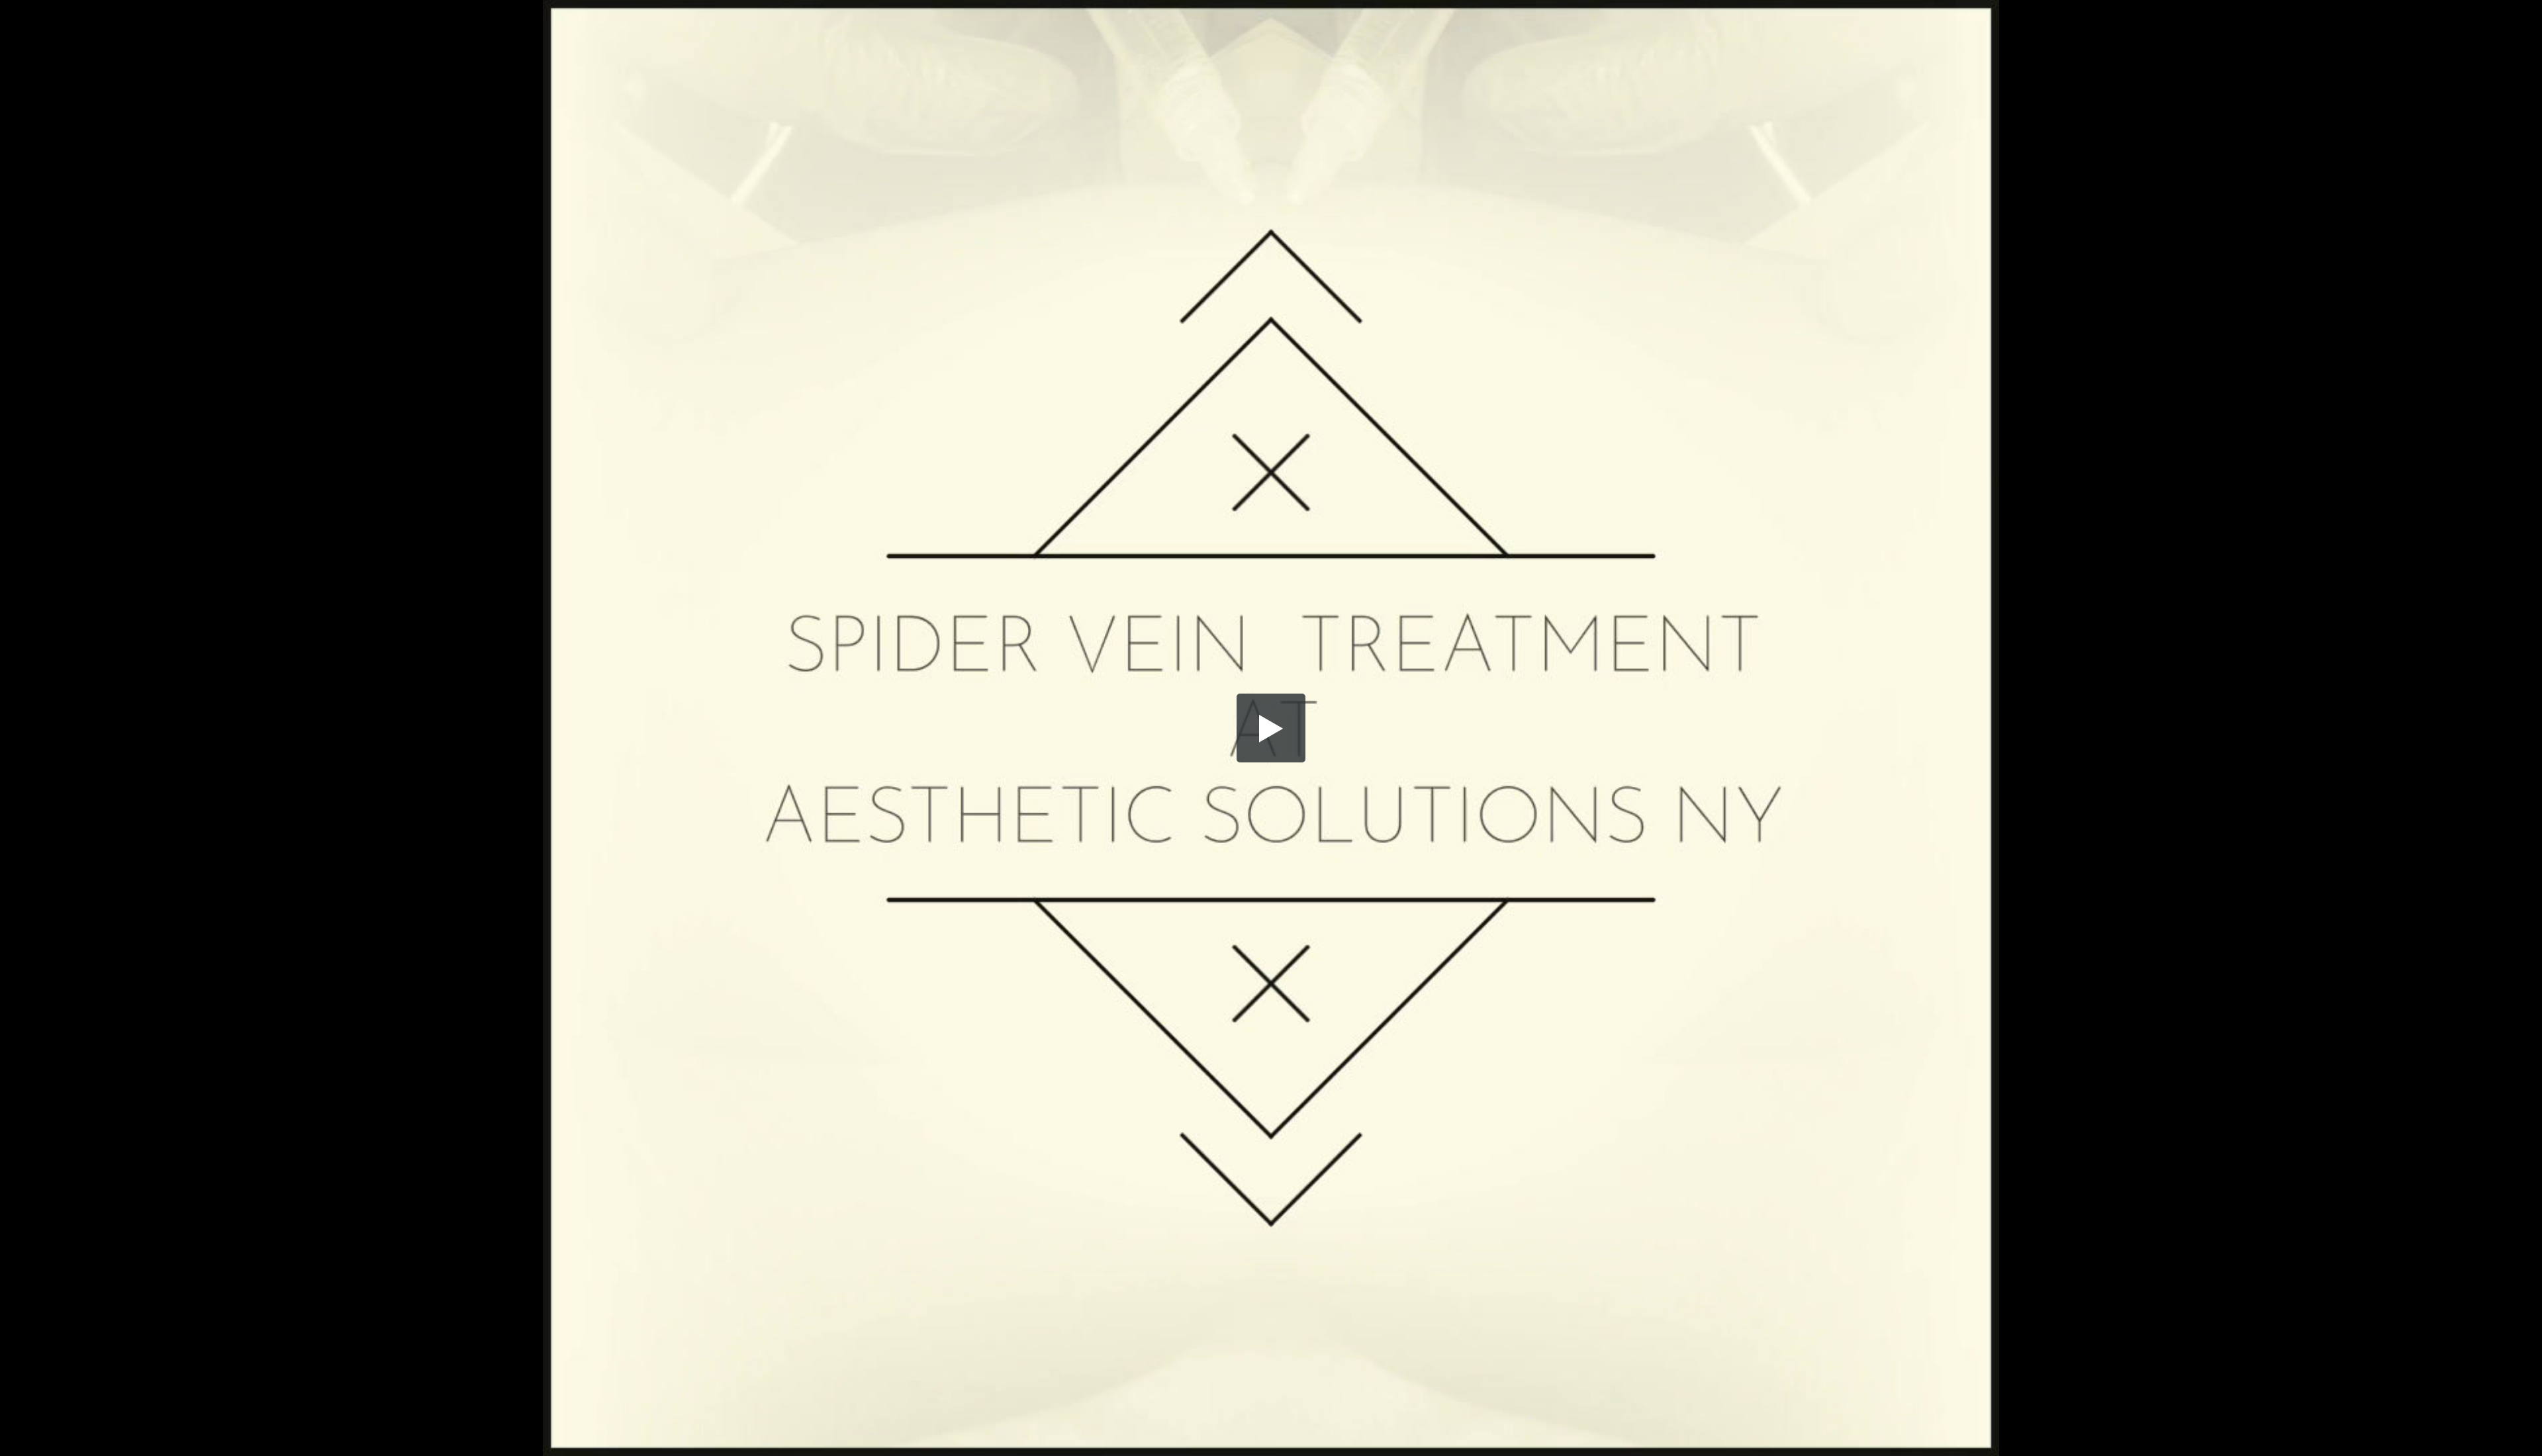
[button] (1271, 728)
